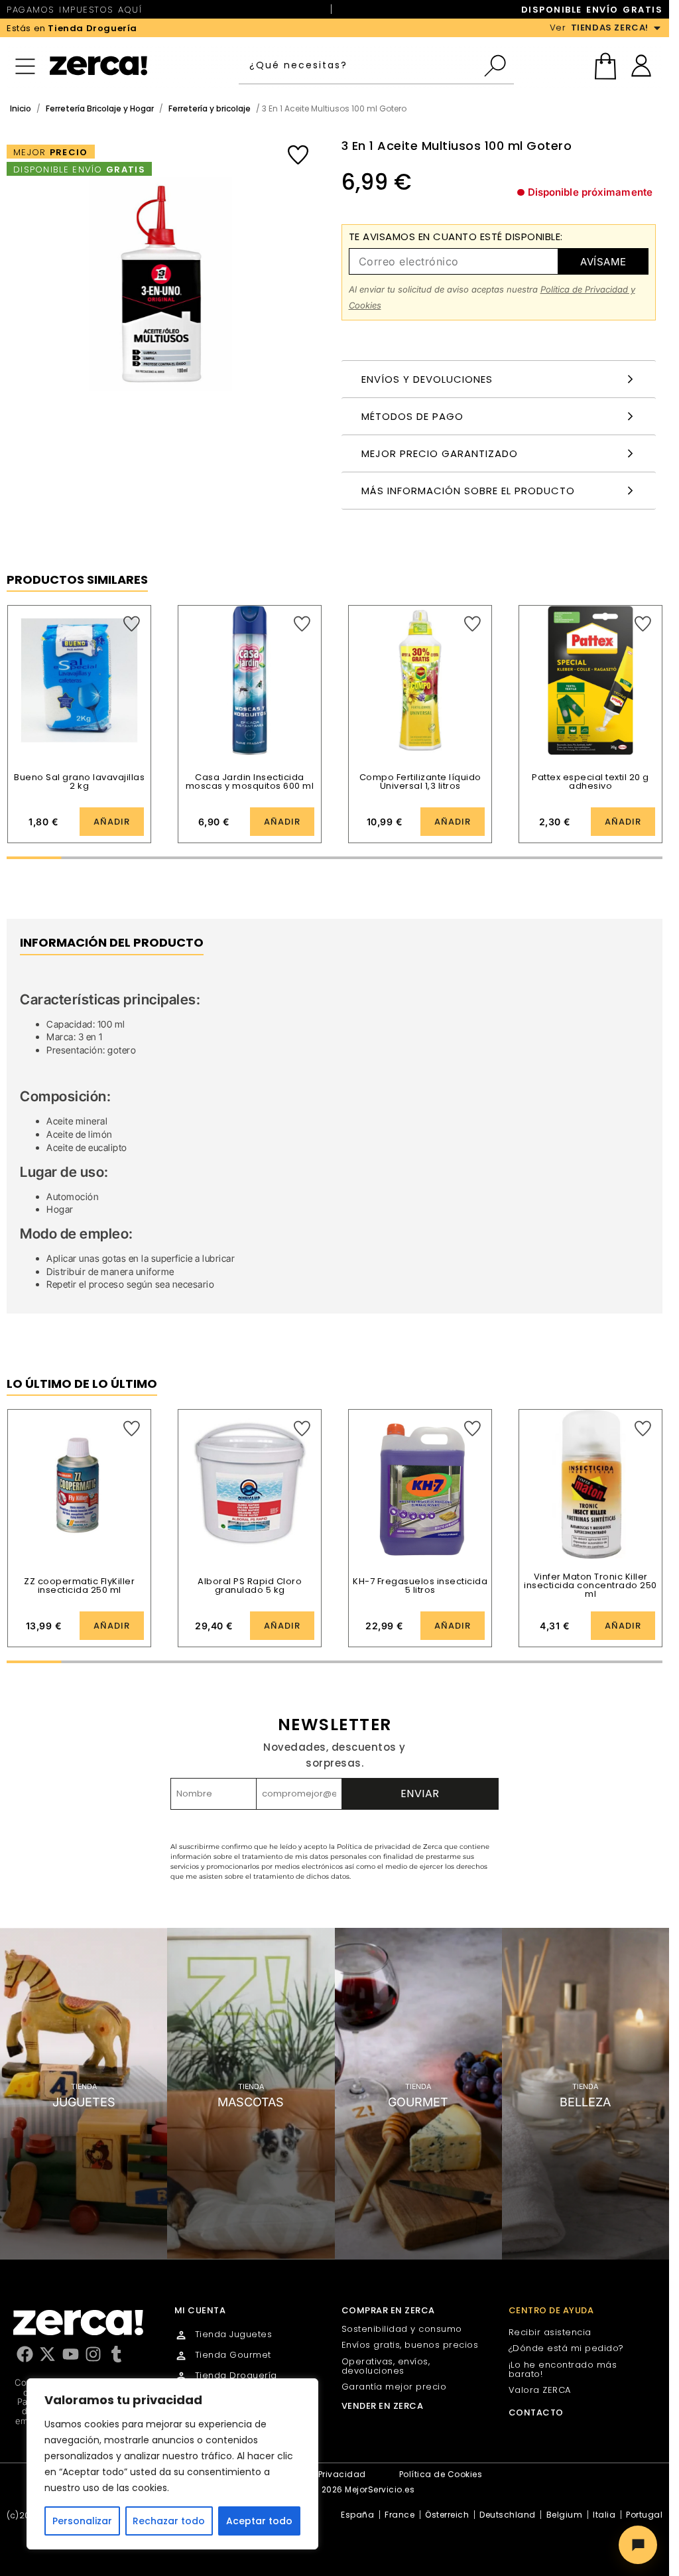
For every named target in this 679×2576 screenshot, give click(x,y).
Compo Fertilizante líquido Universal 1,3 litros (420, 781)
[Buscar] (498, 66)
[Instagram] (93, 2354)
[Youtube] (71, 2354)
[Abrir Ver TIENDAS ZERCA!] (657, 28)
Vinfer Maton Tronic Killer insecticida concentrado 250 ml (590, 1585)
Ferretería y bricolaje (210, 108)
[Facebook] (25, 2354)
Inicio (21, 108)
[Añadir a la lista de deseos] (298, 155)
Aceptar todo (259, 2521)
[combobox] (361, 66)
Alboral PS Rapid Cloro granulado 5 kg (250, 1586)
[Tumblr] (116, 2354)
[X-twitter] (47, 2354)
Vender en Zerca (383, 2406)
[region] (172, 2464)
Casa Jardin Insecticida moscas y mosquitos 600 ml (250, 781)
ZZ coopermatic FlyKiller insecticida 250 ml (79, 1586)
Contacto (536, 2412)
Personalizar (82, 2521)
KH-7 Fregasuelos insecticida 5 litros (420, 1586)
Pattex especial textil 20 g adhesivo (590, 781)
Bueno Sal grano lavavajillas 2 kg (79, 781)
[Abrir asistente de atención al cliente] (638, 2545)
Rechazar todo (169, 2521)
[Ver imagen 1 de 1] (161, 284)
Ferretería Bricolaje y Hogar (100, 108)
